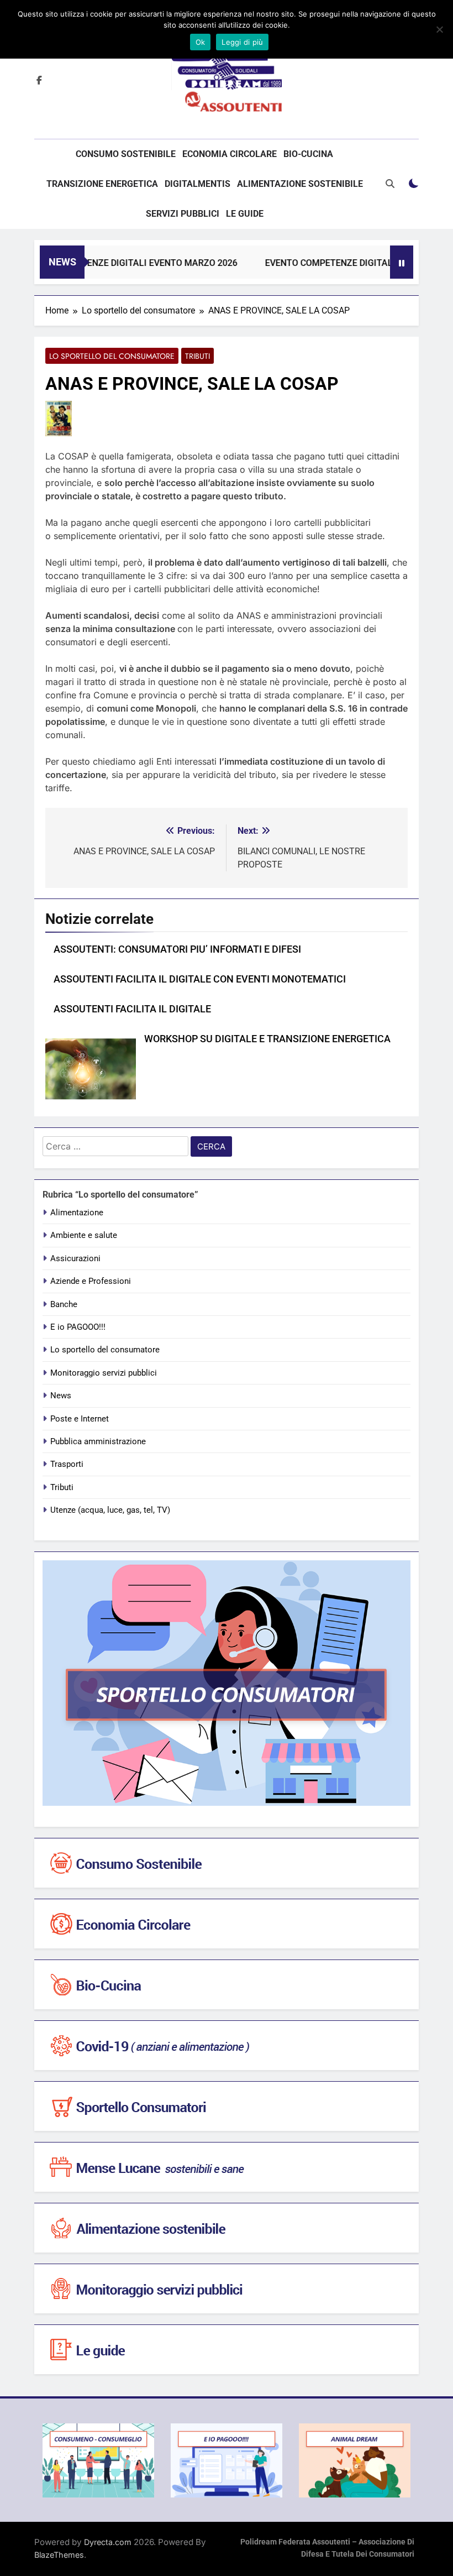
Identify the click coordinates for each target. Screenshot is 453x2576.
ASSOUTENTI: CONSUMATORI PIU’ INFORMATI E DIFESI (177, 949)
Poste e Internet (80, 1419)
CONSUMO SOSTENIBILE (126, 154)
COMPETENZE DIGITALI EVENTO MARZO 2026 (125, 263)
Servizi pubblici (183, 214)
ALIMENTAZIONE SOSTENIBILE (300, 184)
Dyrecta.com (108, 2542)
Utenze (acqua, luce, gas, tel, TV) (110, 1510)
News (61, 1396)
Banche (64, 1304)
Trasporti (67, 1464)
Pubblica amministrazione (98, 1441)
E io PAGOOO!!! (78, 1327)
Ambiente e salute (84, 1235)
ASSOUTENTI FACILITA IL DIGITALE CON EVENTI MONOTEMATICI (200, 979)
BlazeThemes (59, 2555)
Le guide (245, 214)
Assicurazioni (75, 1258)
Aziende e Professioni (91, 1281)
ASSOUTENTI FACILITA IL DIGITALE (132, 1009)
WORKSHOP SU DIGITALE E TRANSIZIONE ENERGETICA (267, 1039)
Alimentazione (77, 1213)
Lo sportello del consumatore (112, 356)
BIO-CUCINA (308, 154)
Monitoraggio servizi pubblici (104, 1373)
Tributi (197, 356)
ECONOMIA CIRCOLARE (230, 154)
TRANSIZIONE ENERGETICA (102, 184)
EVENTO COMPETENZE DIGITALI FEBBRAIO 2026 (343, 263)
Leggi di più (242, 42)
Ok (201, 42)
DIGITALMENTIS (197, 184)
